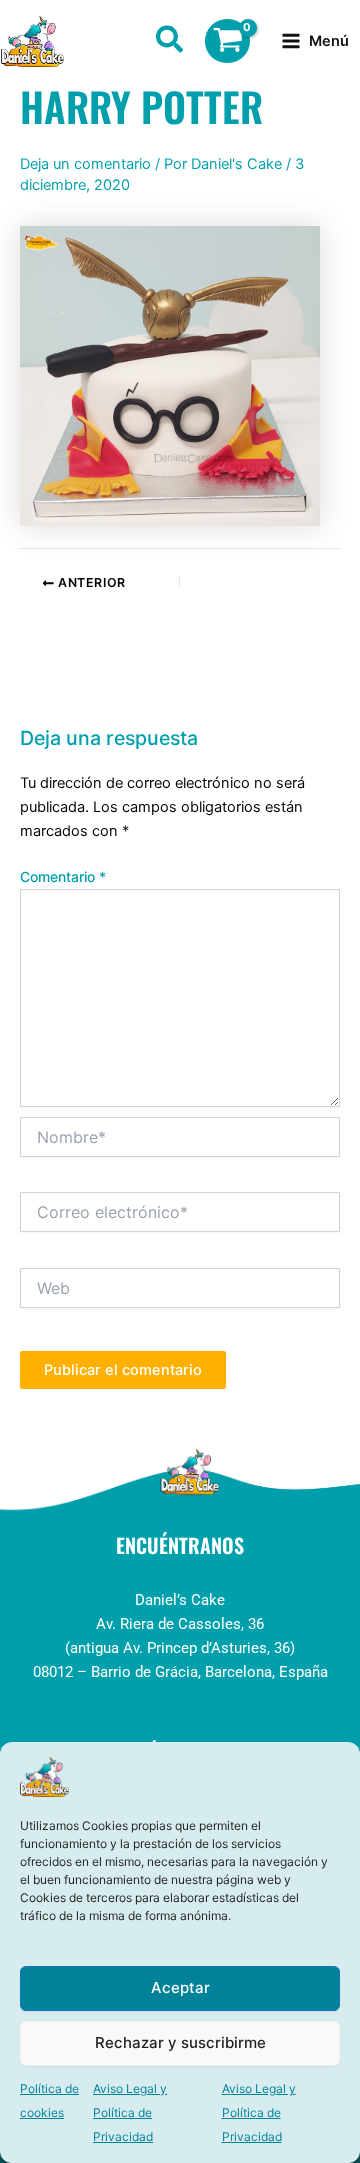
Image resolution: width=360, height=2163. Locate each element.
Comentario (63, 876)
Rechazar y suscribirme (180, 2042)
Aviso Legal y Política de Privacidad (130, 2112)
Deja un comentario (85, 164)
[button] (170, 43)
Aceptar (180, 1987)
